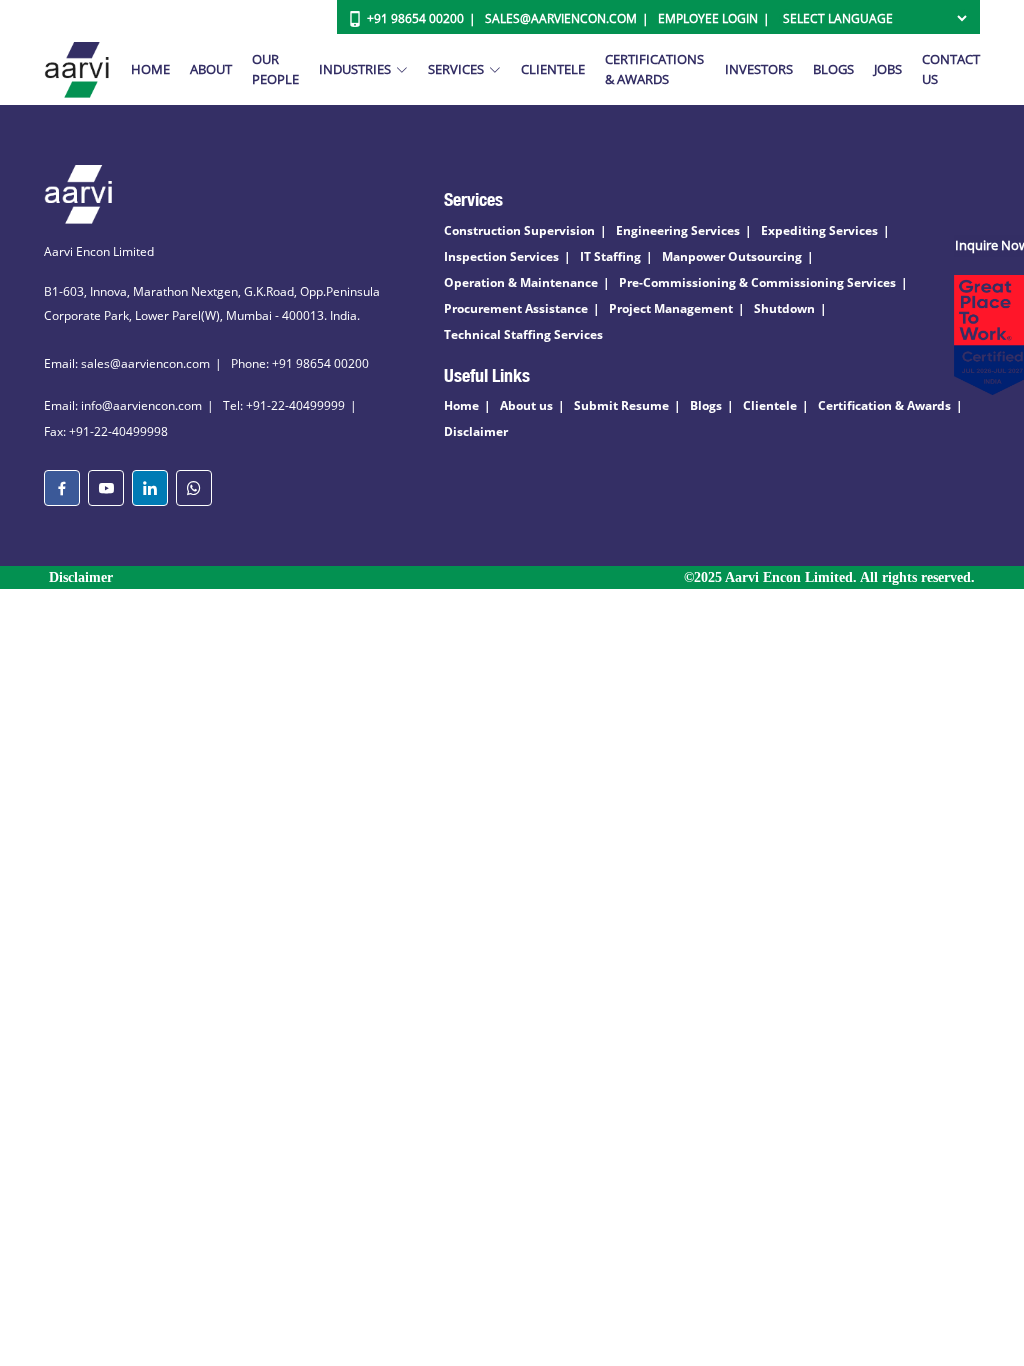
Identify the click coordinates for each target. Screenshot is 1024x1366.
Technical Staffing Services (523, 334)
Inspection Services (501, 256)
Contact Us (951, 69)
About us (526, 405)
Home (150, 69)
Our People (275, 69)
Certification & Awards (884, 405)
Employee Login (708, 18)
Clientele (553, 69)
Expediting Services (819, 230)
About (211, 69)
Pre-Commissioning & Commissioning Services (757, 282)
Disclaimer (476, 431)
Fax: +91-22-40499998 (106, 431)
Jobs (888, 69)
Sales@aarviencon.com (561, 18)
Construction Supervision (519, 230)
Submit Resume (621, 405)
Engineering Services (678, 230)
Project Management (671, 308)
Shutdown (784, 308)
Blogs (833, 69)
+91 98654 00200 (415, 18)
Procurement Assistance (516, 308)
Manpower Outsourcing (732, 256)
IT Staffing (610, 256)
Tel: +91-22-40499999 (284, 405)
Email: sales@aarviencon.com (127, 363)
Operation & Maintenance (521, 282)
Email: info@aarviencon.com (123, 405)
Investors (759, 69)
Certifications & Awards (654, 69)
